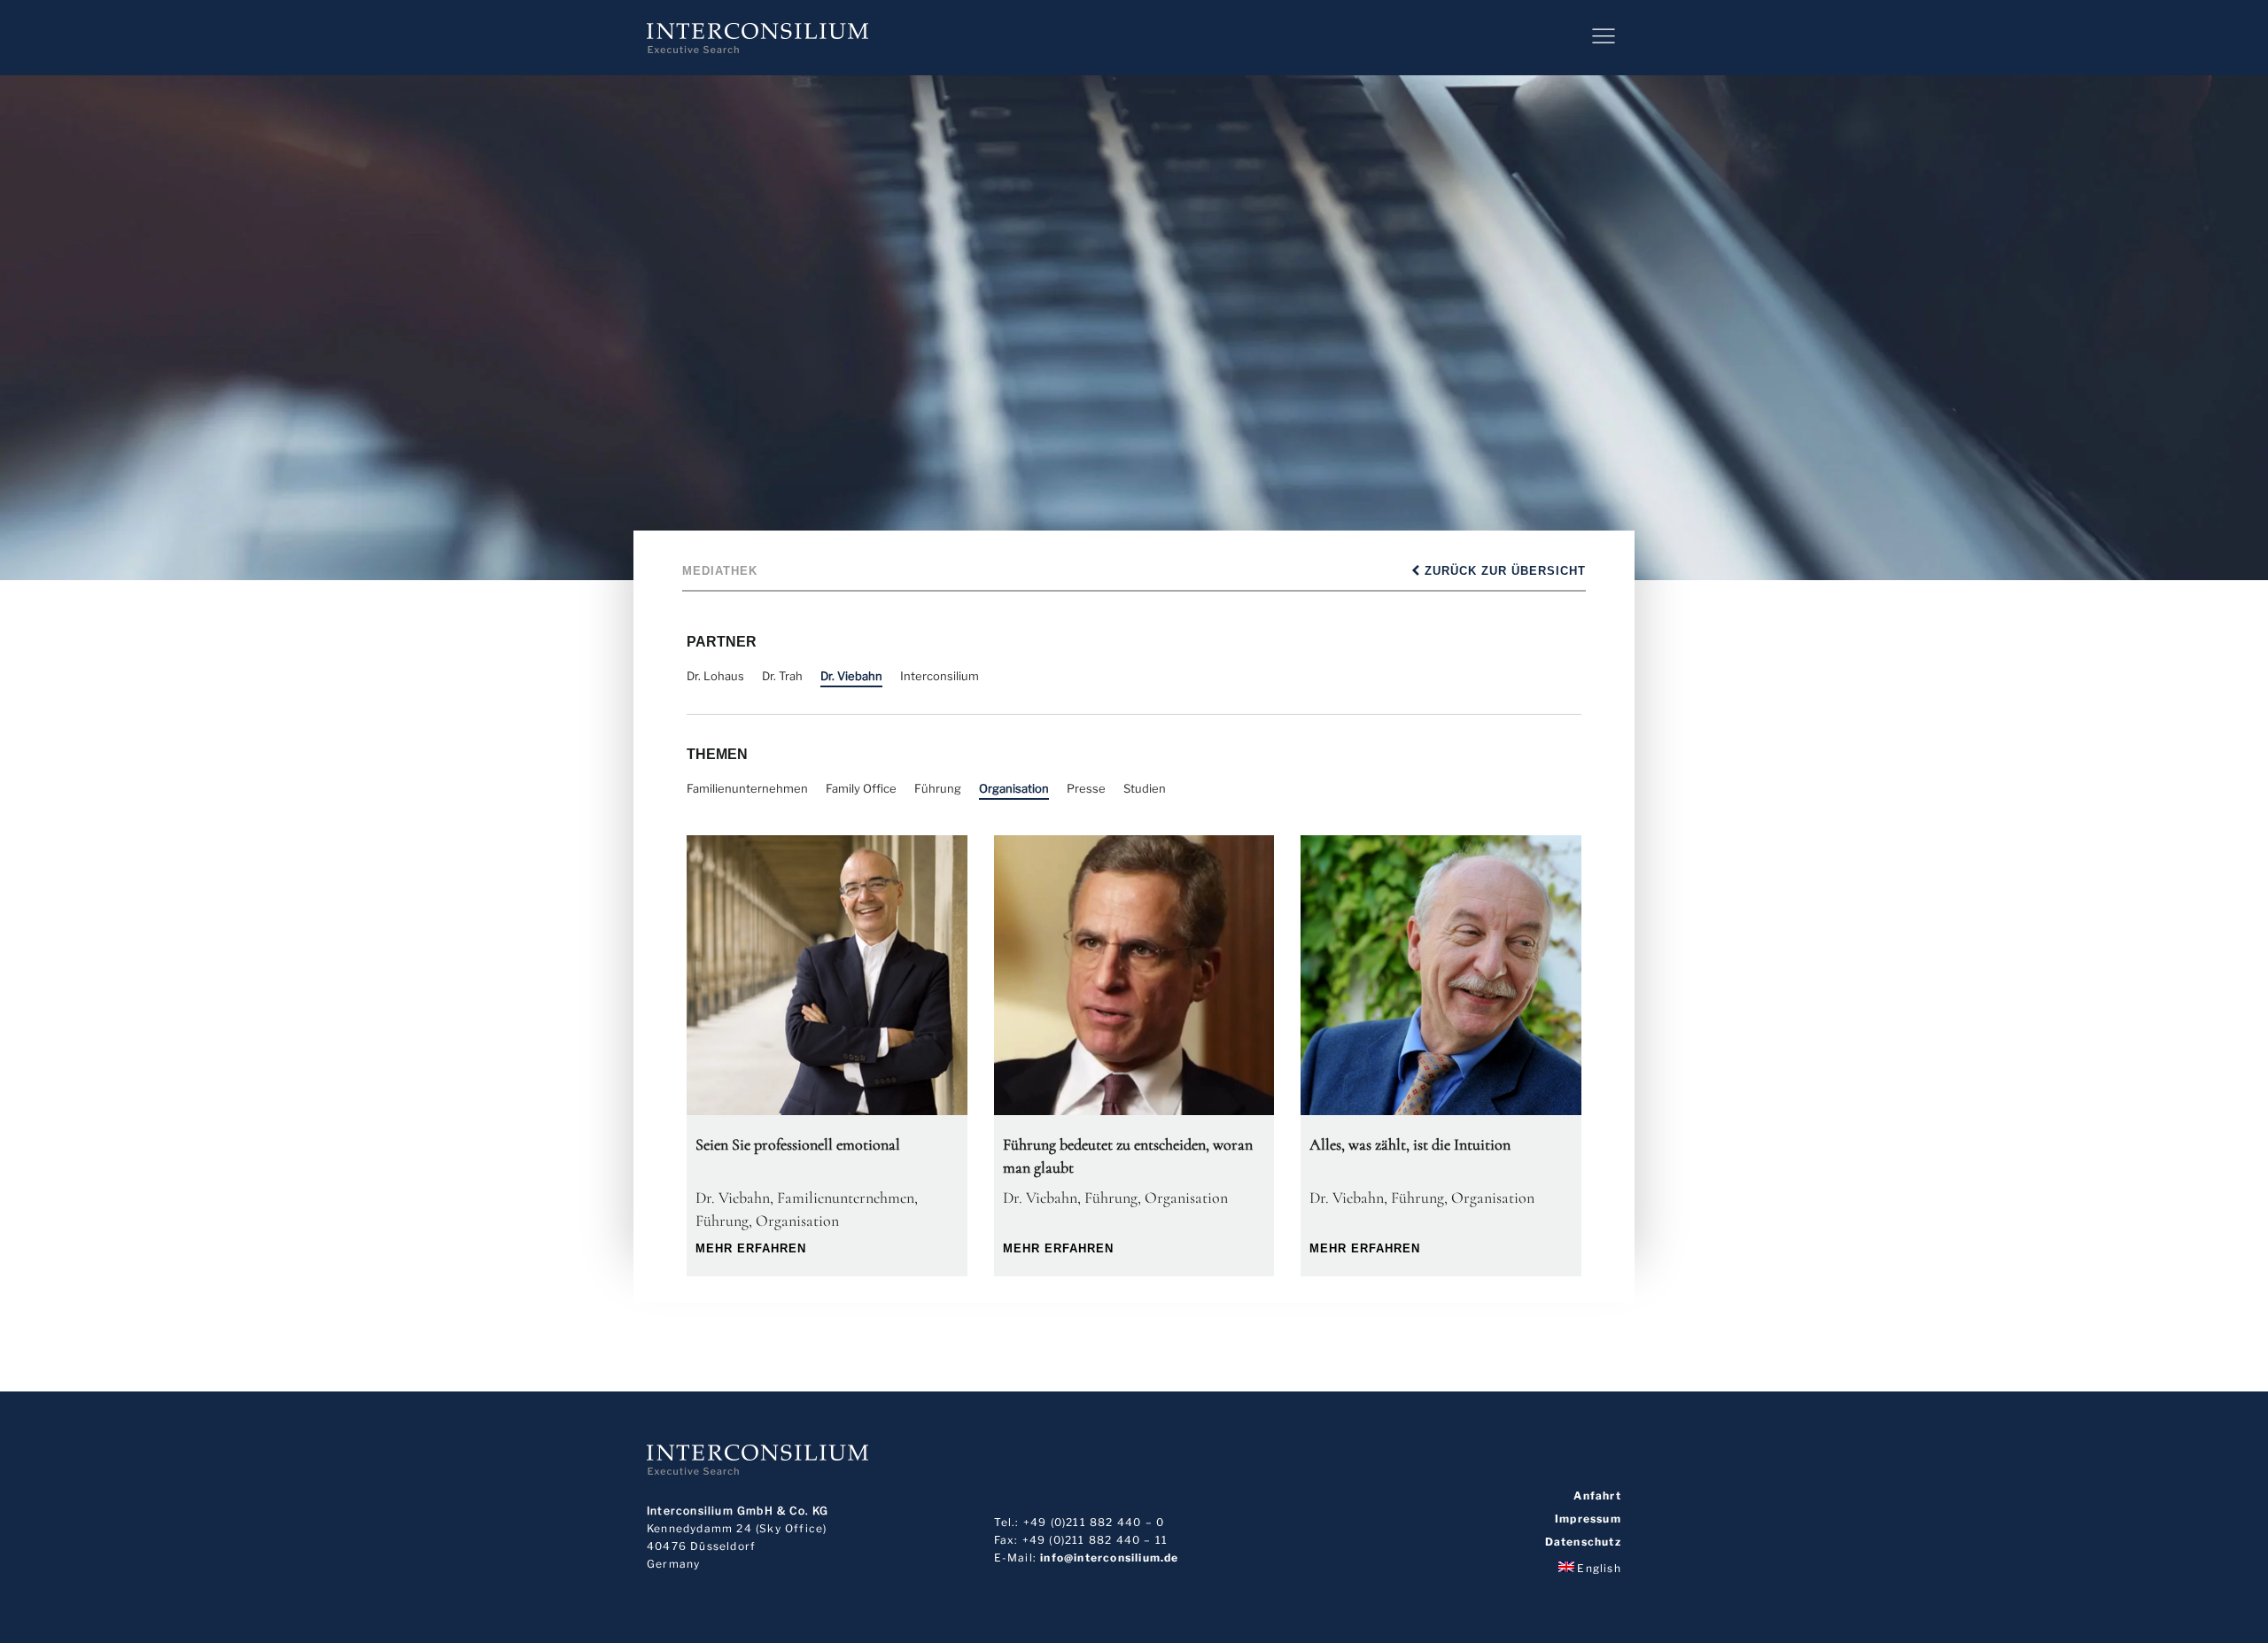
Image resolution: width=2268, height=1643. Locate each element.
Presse (1086, 788)
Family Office (861, 788)
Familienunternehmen (747, 788)
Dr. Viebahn (851, 676)
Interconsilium (940, 676)
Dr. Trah (782, 676)
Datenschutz (1583, 1542)
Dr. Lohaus (715, 676)
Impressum (1588, 1519)
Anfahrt (1597, 1496)
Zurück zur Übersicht (1503, 571)
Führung (938, 788)
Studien (1145, 788)
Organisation (1014, 788)
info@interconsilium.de (1109, 1558)
